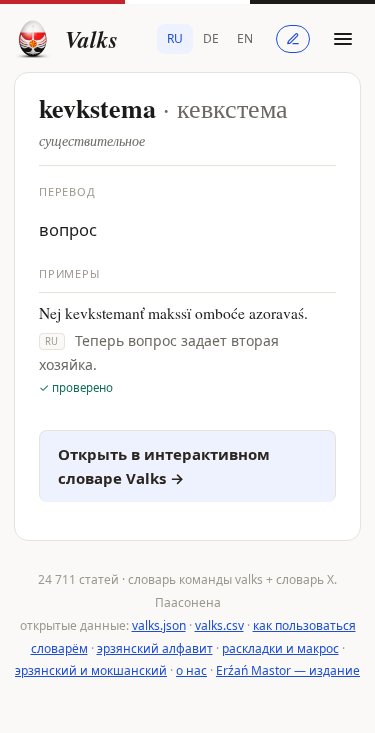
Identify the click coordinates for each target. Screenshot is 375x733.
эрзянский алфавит (155, 648)
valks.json (159, 625)
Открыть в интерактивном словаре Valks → (164, 466)
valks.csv (219, 625)
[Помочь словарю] (293, 39)
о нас (191, 670)
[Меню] (343, 39)
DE (211, 38)
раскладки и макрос (280, 648)
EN (245, 38)
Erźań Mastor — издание (288, 670)
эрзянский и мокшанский (91, 670)
